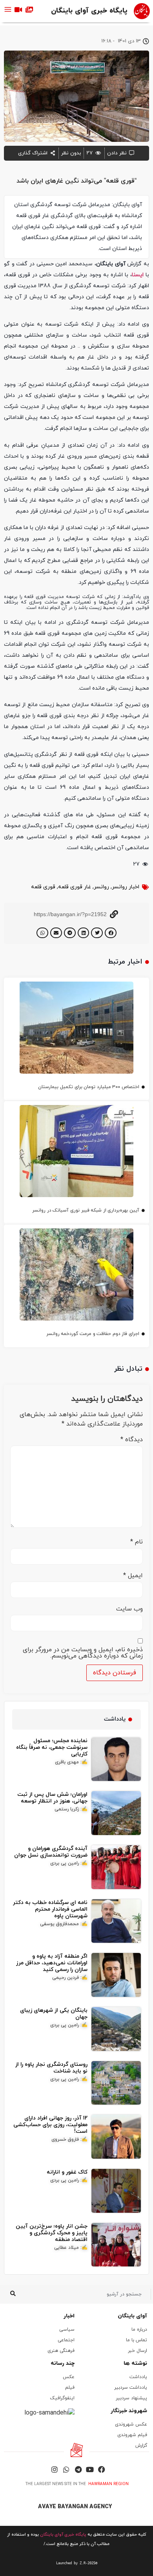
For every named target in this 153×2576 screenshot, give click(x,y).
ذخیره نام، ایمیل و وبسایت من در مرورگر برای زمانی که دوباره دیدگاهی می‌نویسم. (83, 1653)
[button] (111, 933)
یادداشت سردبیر (131, 2388)
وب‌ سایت (129, 1609)
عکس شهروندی (131, 2424)
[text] (76, 2563)
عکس (69, 2377)
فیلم (70, 2388)
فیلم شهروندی (132, 2435)
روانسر (101, 887)
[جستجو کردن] (13, 2294)
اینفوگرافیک (62, 2398)
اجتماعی (66, 2340)
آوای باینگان (132, 2316)
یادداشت (138, 2377)
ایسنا (138, 275)
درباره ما (139, 2330)
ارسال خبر (138, 2351)
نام (137, 1542)
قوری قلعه (43, 887)
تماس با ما (137, 2340)
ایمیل (133, 1576)
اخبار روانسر (126, 887)
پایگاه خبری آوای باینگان (89, 11)
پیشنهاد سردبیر (131, 2398)
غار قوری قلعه (75, 887)
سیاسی (67, 2330)
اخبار (69, 2316)
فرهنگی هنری (61, 2351)
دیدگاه (132, 1440)
